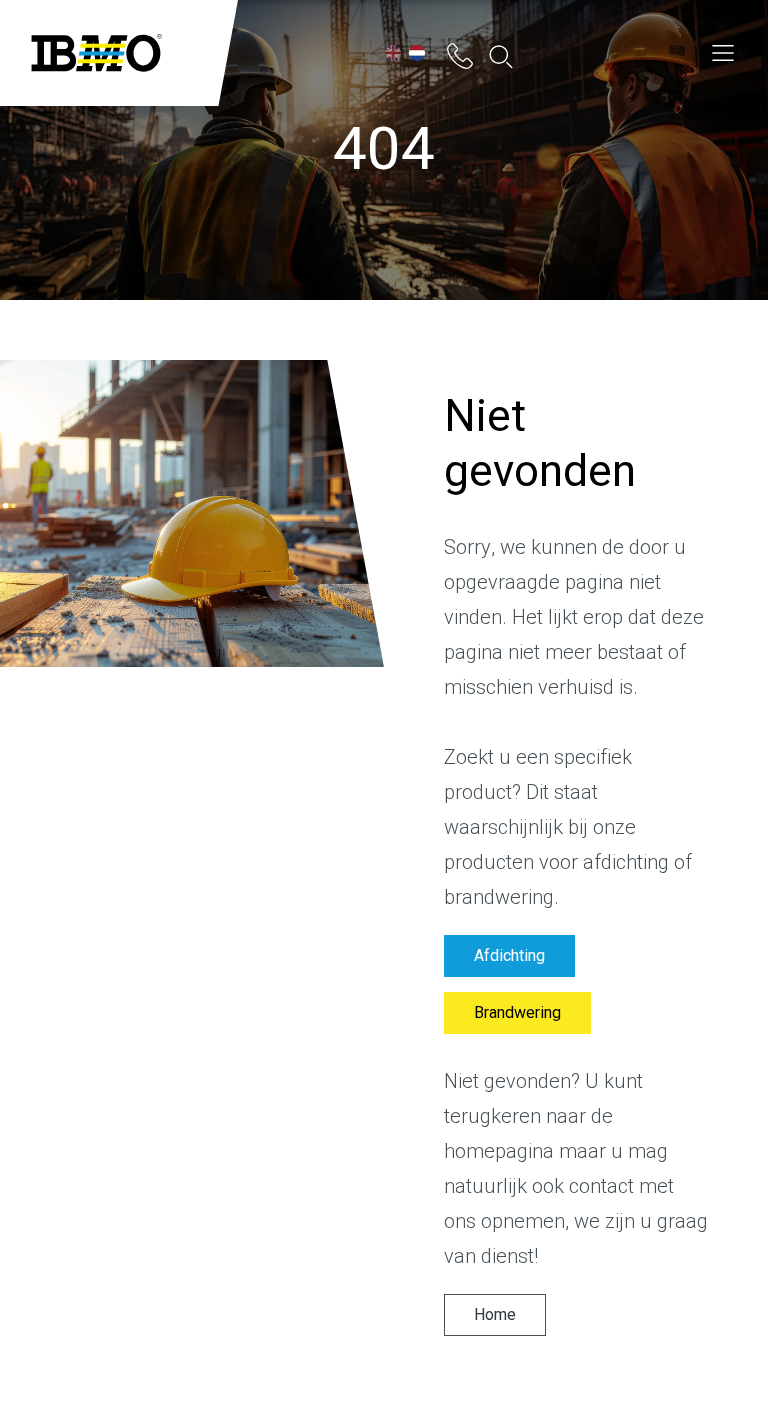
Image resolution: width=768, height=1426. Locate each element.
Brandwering (517, 1013)
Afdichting (509, 956)
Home (495, 1315)
